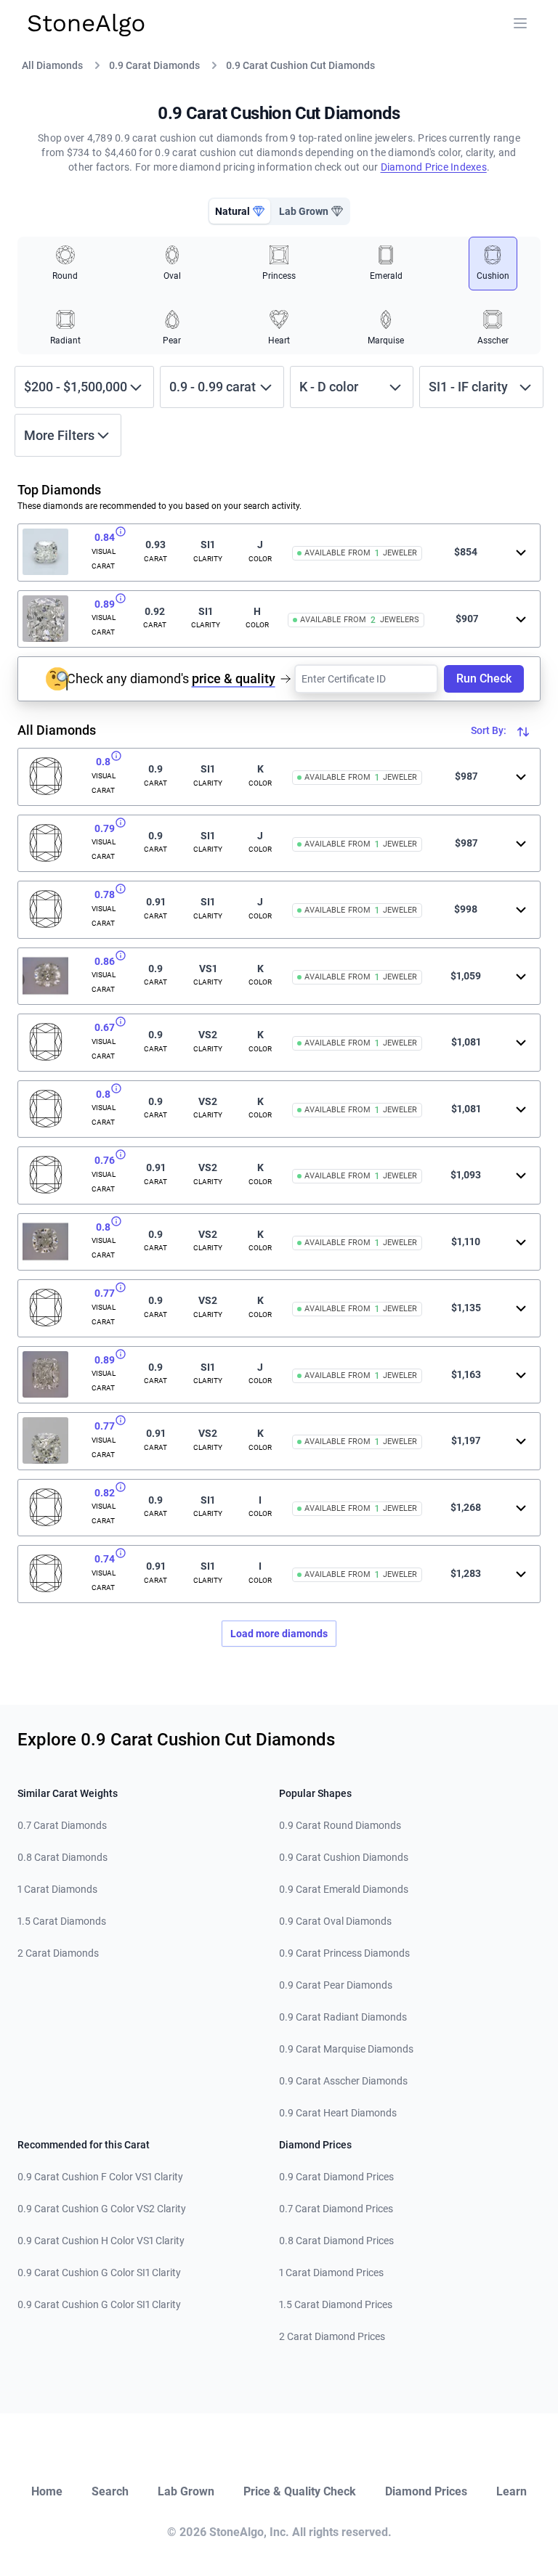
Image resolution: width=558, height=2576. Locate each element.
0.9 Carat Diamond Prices (336, 2177)
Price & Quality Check (300, 2491)
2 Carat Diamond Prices (332, 2336)
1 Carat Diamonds (57, 1889)
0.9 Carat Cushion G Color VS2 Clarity (102, 2209)
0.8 (103, 762)
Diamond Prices (426, 2491)
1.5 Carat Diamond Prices (336, 2304)
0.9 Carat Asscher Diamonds (343, 2081)
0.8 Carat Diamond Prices (336, 2241)
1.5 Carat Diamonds (62, 1921)
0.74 (105, 1559)
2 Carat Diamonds (58, 1953)
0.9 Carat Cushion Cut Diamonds (300, 65)
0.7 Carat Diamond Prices (336, 2209)
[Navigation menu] (520, 23)
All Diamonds (52, 65)
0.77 (105, 1293)
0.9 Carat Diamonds (154, 65)
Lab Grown (186, 2491)
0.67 (105, 1027)
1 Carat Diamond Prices (331, 2273)
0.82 (105, 1493)
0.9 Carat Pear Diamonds (336, 1985)
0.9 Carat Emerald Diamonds (344, 1889)
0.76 (105, 1160)
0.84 (105, 537)
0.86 (105, 961)
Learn (511, 2491)
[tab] (240, 211)
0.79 (105, 828)
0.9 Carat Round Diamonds (340, 1825)
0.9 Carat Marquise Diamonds (346, 2049)
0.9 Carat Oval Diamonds (335, 1921)
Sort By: (490, 730)
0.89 (105, 604)
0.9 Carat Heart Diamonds (338, 2113)
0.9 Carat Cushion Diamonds (344, 1857)
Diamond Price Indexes (434, 167)
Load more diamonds (279, 1634)
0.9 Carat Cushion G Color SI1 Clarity (99, 2273)
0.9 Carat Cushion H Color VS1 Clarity (101, 2241)
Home (47, 2491)
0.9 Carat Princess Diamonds (344, 1953)
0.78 (105, 894)
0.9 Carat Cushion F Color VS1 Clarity (100, 2177)
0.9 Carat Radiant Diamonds (343, 2017)
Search (110, 2491)
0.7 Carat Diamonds (62, 1825)
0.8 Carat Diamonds (62, 1857)
